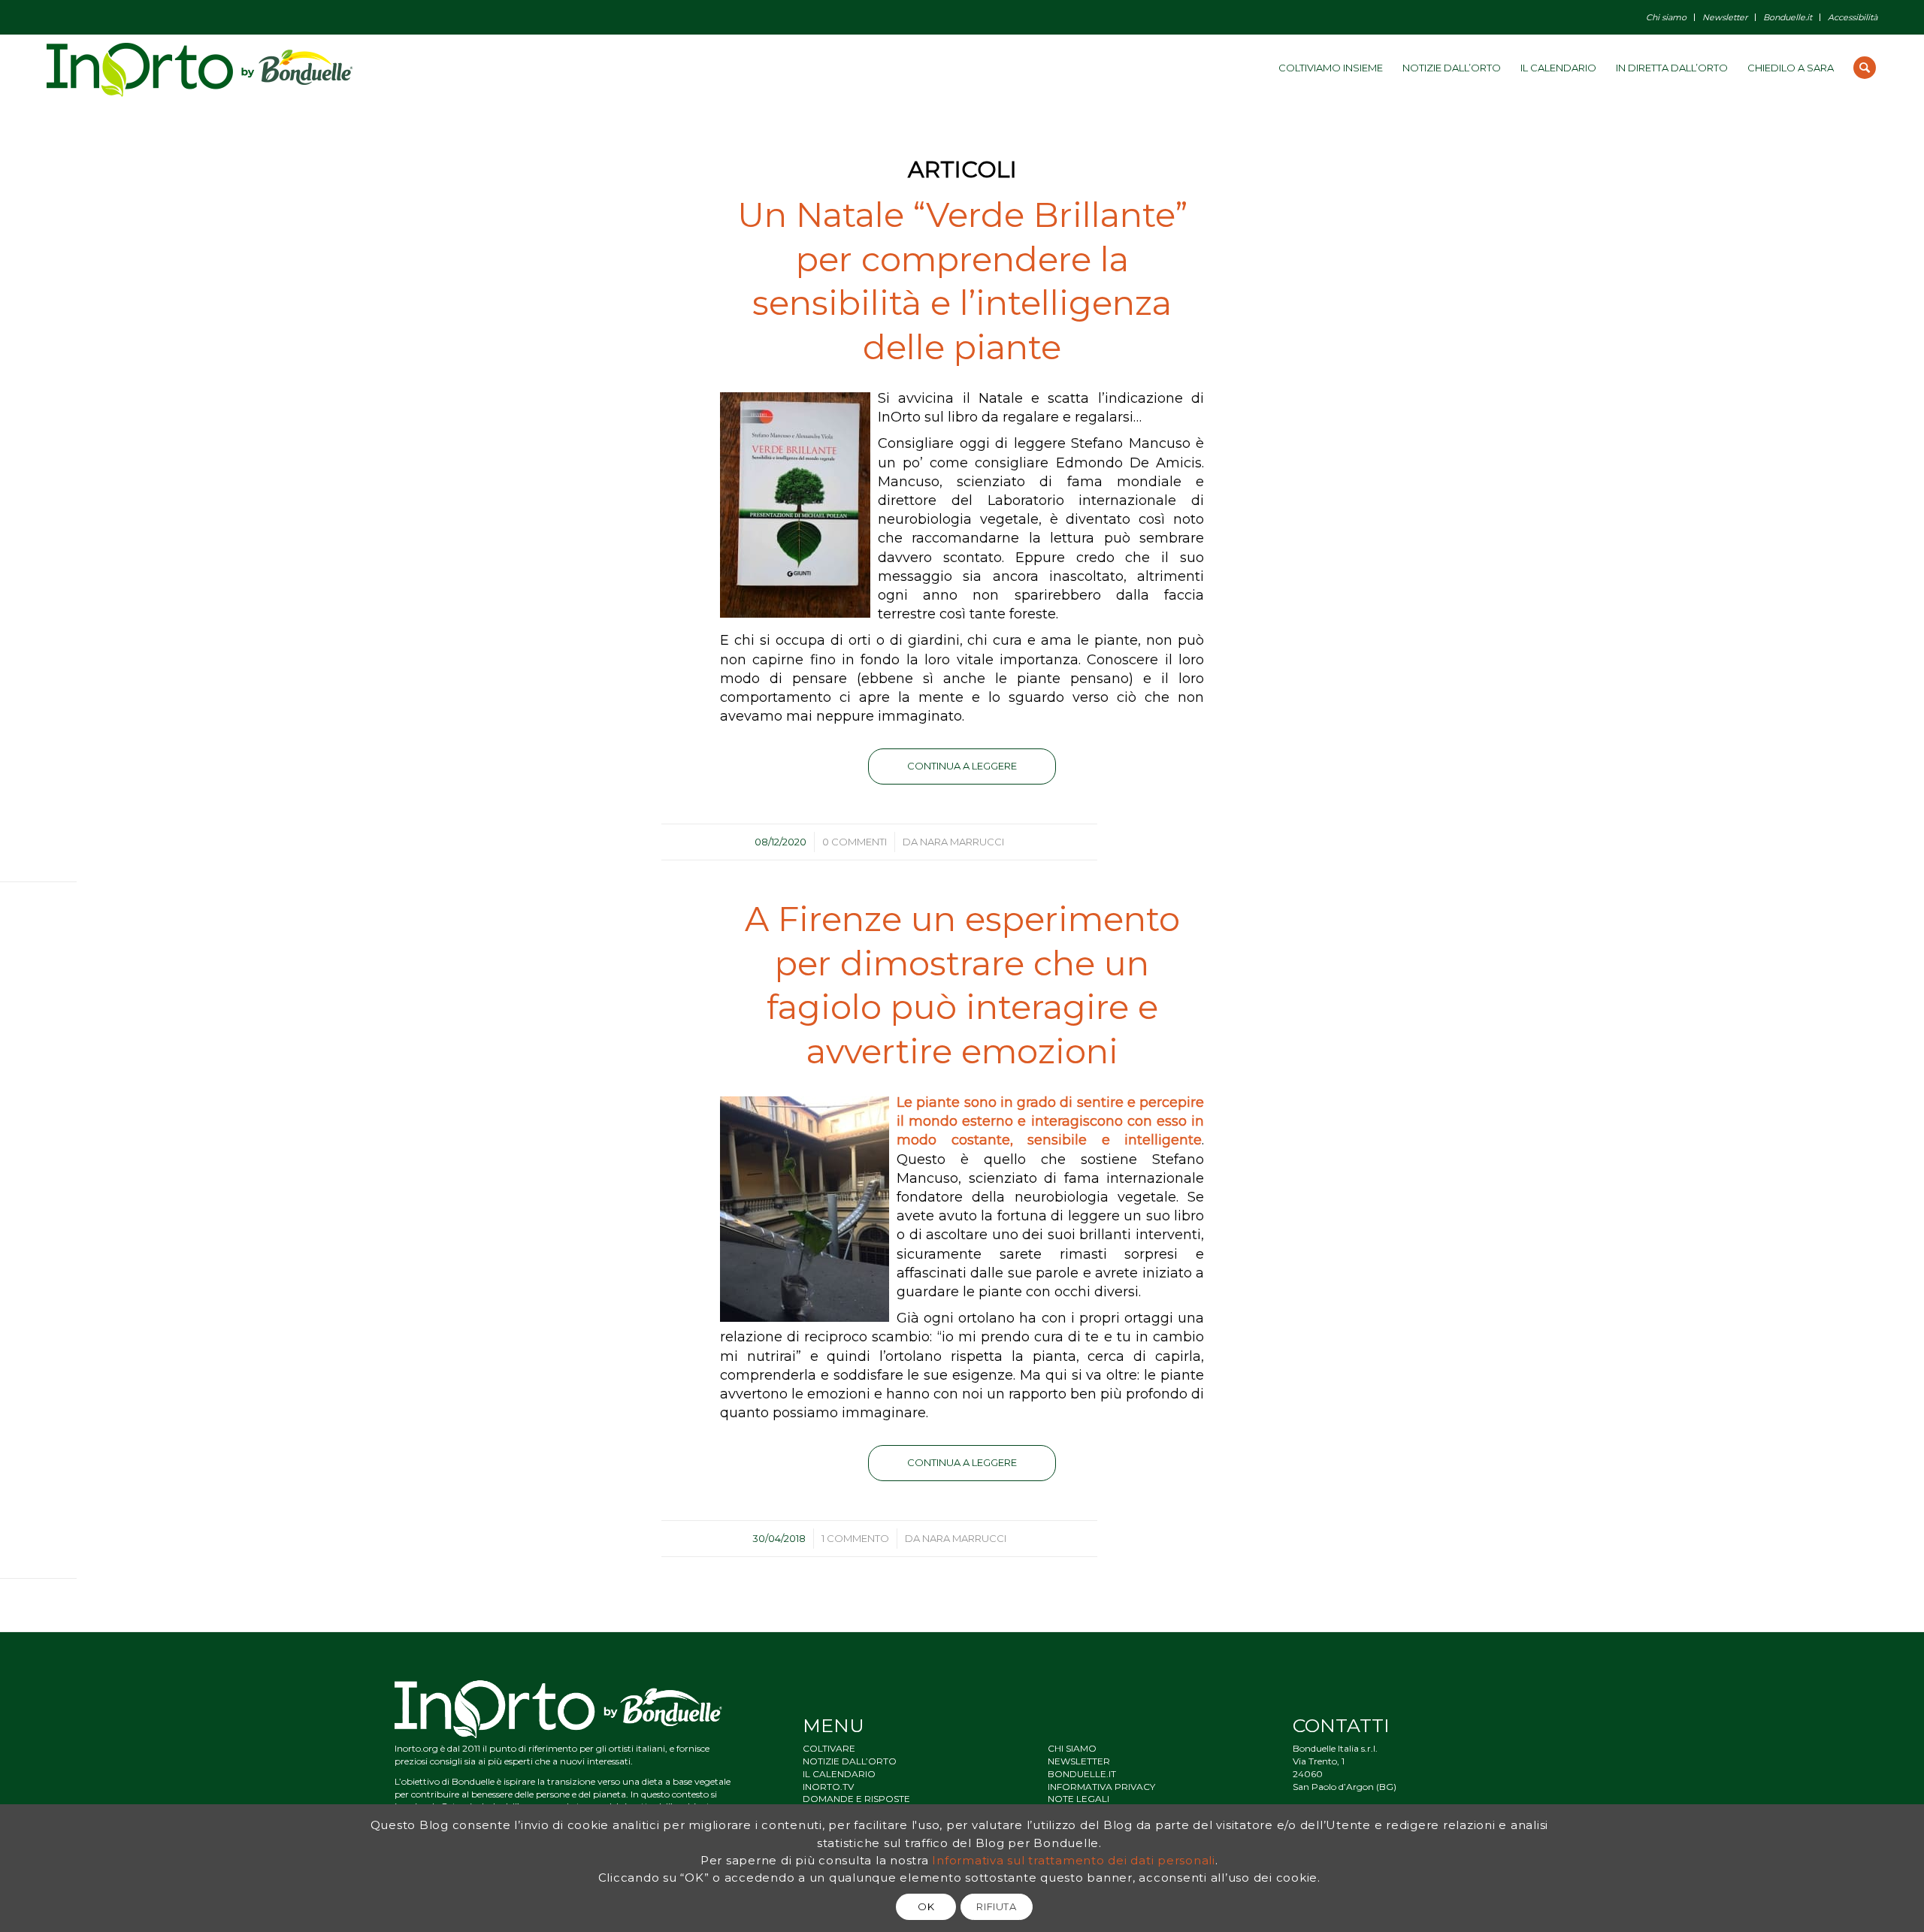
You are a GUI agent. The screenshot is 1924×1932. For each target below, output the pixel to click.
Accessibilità (1853, 17)
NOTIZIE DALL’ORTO (850, 1761)
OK (926, 1906)
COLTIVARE (829, 1748)
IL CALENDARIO (839, 1774)
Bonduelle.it (1788, 17)
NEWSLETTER (1079, 1761)
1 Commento (855, 1538)
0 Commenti (855, 842)
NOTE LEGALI (1078, 1799)
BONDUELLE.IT (1082, 1774)
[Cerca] (1865, 68)
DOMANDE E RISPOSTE (856, 1799)
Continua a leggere (962, 766)
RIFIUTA (997, 1906)
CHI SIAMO (1072, 1748)
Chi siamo (1666, 17)
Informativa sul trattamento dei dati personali (1074, 1859)
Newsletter (1725, 17)
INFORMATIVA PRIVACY (1101, 1787)
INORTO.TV (828, 1787)
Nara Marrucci (962, 842)
